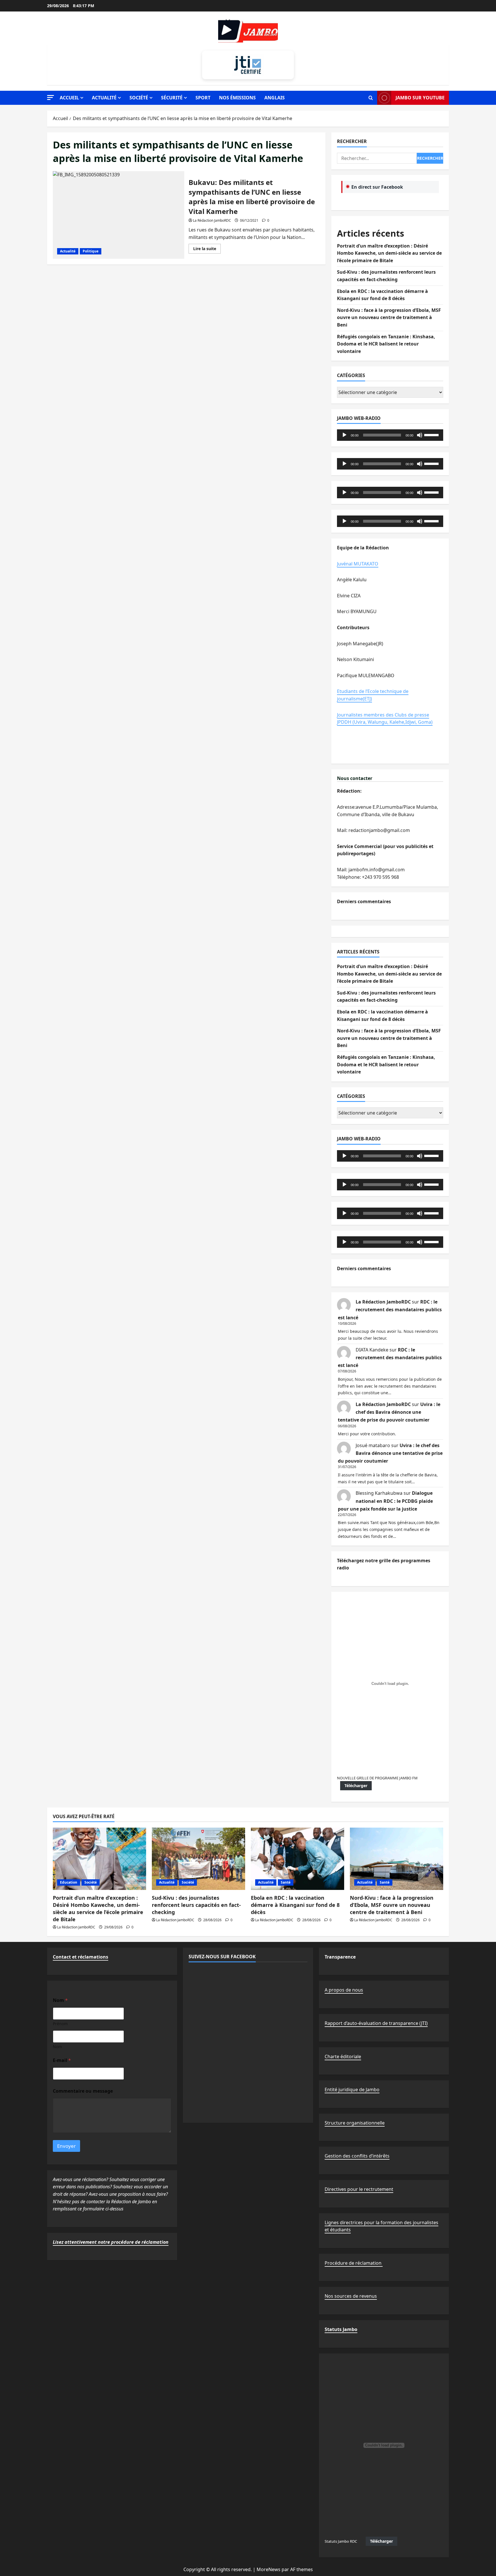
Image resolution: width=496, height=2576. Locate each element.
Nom (57, 2047)
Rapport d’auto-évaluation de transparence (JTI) (376, 2023)
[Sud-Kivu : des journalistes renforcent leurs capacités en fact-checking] (198, 1859)
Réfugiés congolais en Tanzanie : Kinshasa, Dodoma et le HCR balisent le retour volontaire (386, 344)
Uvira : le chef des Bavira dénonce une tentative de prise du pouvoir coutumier (389, 1412)
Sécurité (172, 98)
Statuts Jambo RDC (341, 2541)
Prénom (60, 2024)
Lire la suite (207, 250)
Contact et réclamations (81, 1957)
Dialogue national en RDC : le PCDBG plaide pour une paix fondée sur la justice (385, 1501)
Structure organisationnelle (355, 2123)
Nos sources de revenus (351, 2296)
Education (69, 1882)
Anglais (275, 98)
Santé (286, 1882)
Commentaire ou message (83, 2091)
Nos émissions (237, 98)
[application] (390, 435)
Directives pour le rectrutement (359, 2189)
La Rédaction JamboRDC (212, 220)
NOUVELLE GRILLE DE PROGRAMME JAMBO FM (377, 1778)
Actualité (104, 98)
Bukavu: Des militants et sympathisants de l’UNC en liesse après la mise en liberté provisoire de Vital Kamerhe (119, 215)
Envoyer (66, 2146)
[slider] (432, 435)
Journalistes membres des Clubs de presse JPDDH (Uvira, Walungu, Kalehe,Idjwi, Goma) (385, 719)
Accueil (69, 98)
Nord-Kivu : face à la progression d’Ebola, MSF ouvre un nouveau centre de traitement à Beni (389, 317)
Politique (91, 251)
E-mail (62, 2060)
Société (139, 98)
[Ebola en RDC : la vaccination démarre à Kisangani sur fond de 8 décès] (298, 1859)
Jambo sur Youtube (420, 98)
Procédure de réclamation (354, 2263)
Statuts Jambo (341, 2329)
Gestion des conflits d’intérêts (357, 2156)
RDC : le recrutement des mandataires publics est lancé (390, 1310)
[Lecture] (344, 435)
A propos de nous (344, 1990)
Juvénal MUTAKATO (358, 564)
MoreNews (269, 2569)
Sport (203, 98)
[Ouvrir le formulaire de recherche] (371, 98)
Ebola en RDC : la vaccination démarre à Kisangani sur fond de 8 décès (295, 1905)
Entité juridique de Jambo (352, 2090)
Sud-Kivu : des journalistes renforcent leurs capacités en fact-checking (196, 1905)
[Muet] (420, 435)
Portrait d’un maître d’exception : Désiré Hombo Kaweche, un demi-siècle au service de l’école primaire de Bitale (389, 253)
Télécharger (356, 1786)
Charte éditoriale (343, 2056)
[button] (51, 97)
